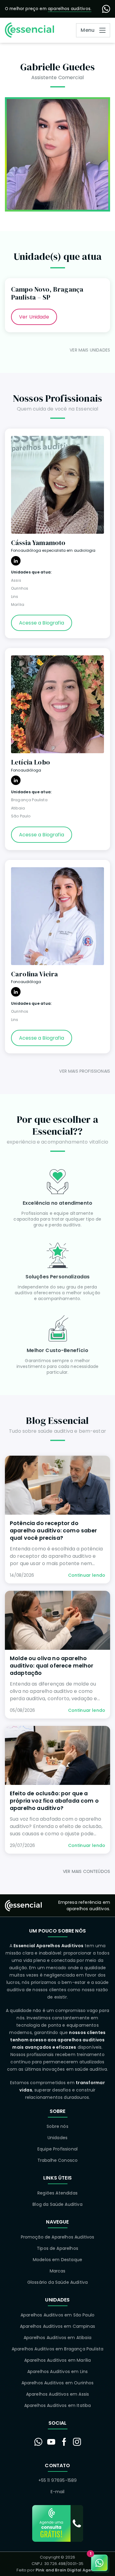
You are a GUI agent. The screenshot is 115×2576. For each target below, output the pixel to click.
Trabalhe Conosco (58, 2160)
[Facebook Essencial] (64, 2442)
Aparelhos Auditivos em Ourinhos (58, 2383)
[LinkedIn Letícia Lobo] (16, 780)
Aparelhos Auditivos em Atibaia (57, 2338)
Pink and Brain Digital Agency (67, 2570)
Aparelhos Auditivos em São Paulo (57, 2315)
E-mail (58, 2492)
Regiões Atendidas (57, 2193)
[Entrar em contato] (38, 2442)
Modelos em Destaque (57, 2260)
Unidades (57, 2138)
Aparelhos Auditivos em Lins (57, 2371)
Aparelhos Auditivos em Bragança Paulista (57, 2349)
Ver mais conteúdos (86, 1871)
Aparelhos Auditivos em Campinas (57, 2326)
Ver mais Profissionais (85, 1071)
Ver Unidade (34, 317)
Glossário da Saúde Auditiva (57, 2282)
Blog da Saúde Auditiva (57, 2204)
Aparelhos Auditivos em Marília (58, 2360)
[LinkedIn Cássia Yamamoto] (16, 561)
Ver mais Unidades (90, 350)
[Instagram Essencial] (77, 2442)
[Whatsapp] (106, 9)
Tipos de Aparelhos (57, 2248)
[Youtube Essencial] (51, 2442)
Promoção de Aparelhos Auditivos (58, 2237)
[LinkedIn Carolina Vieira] (16, 992)
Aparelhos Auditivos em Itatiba (58, 2405)
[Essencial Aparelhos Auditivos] (29, 30)
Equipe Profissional (57, 2149)
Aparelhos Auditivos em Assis (57, 2394)
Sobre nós (57, 2126)
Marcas (58, 2271)
